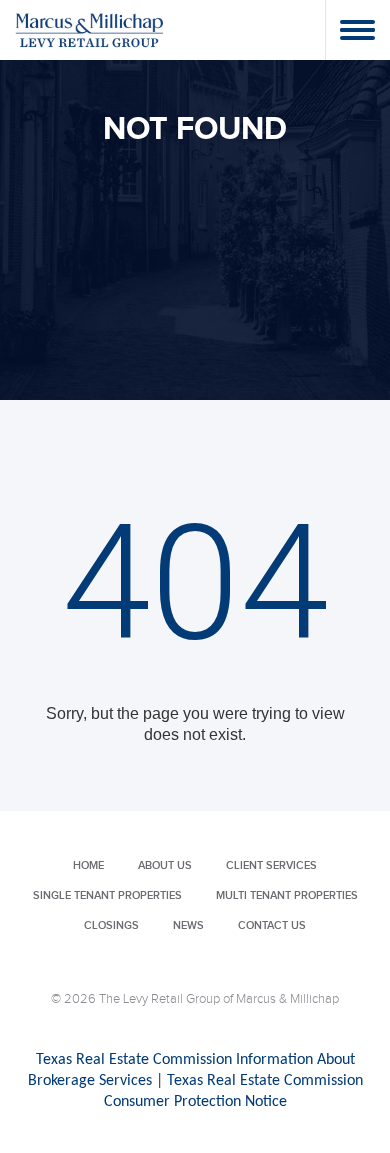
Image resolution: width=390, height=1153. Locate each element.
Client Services (271, 865)
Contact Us (272, 925)
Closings (111, 925)
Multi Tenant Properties (287, 895)
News (188, 925)
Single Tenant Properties (107, 895)
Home (88, 865)
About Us (165, 865)
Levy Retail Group (90, 29)
